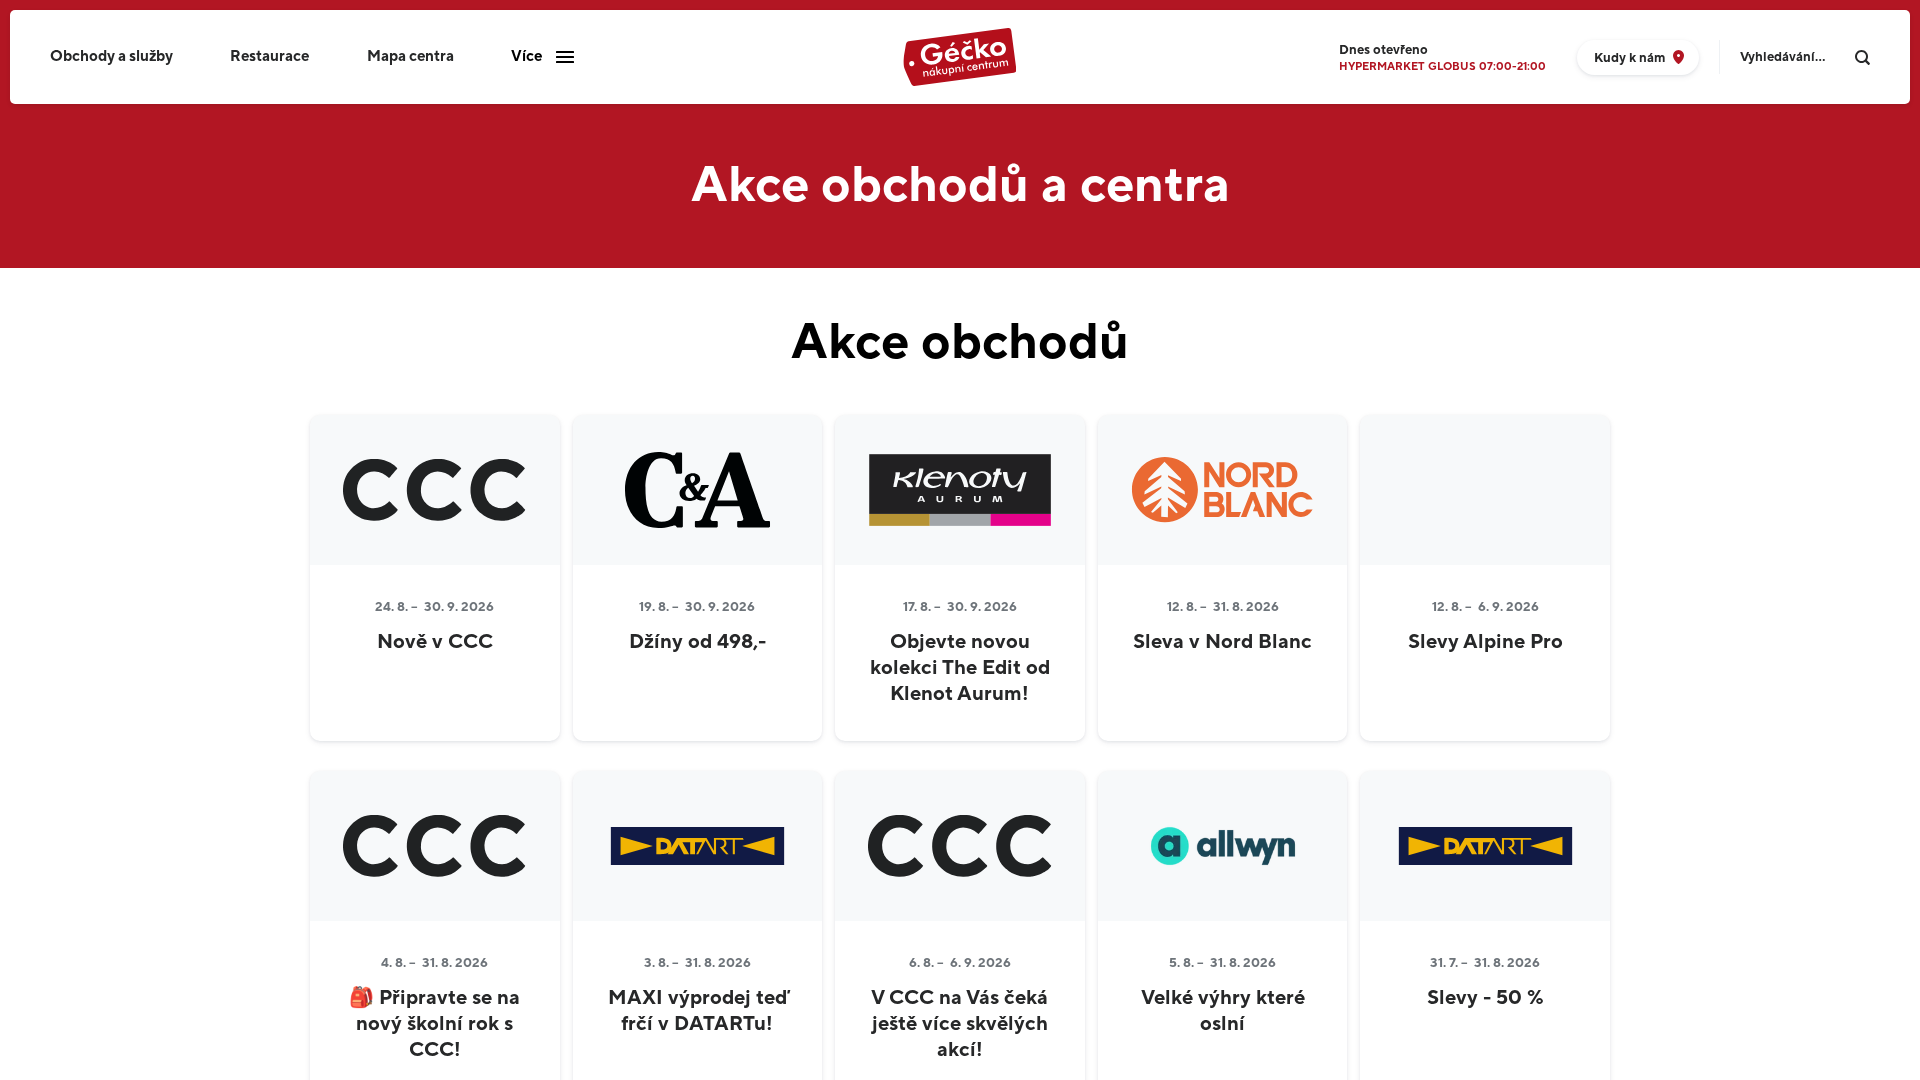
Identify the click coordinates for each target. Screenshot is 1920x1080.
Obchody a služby (111, 56)
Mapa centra (410, 56)
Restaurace (269, 56)
